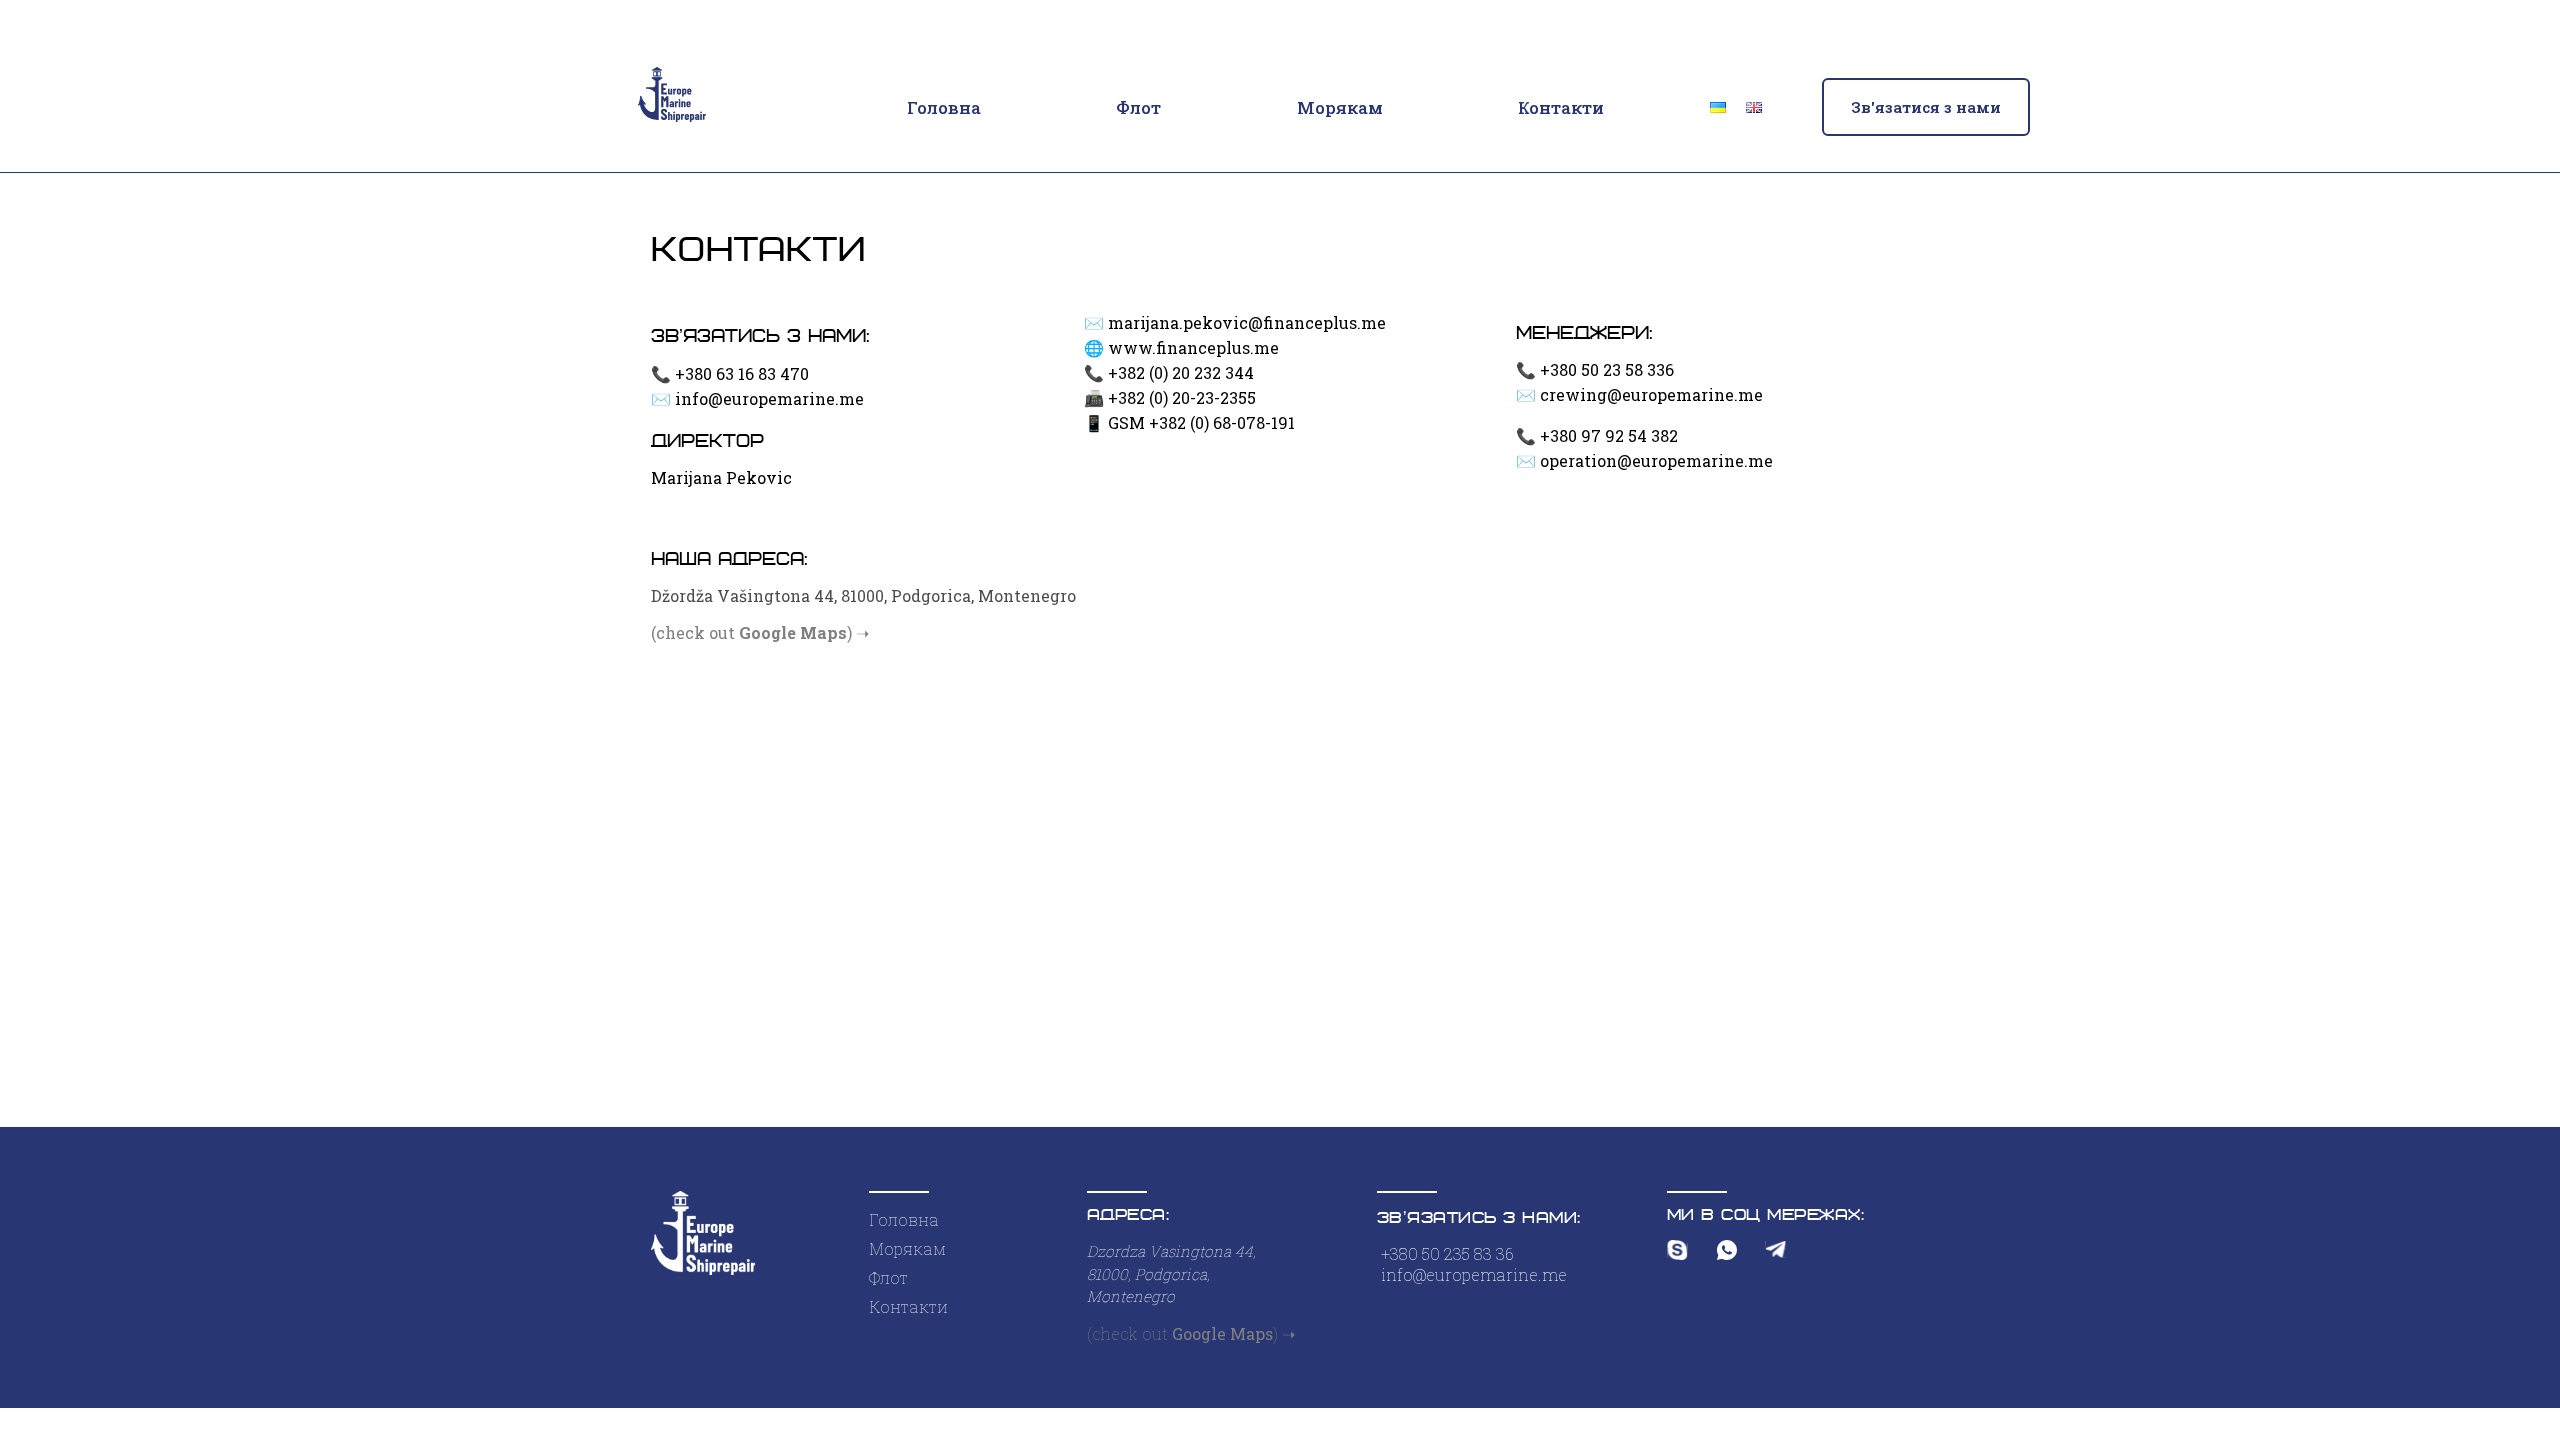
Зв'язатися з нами (1926, 107)
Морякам (1340, 107)
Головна (944, 107)
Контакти (1561, 107)
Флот (1138, 107)
